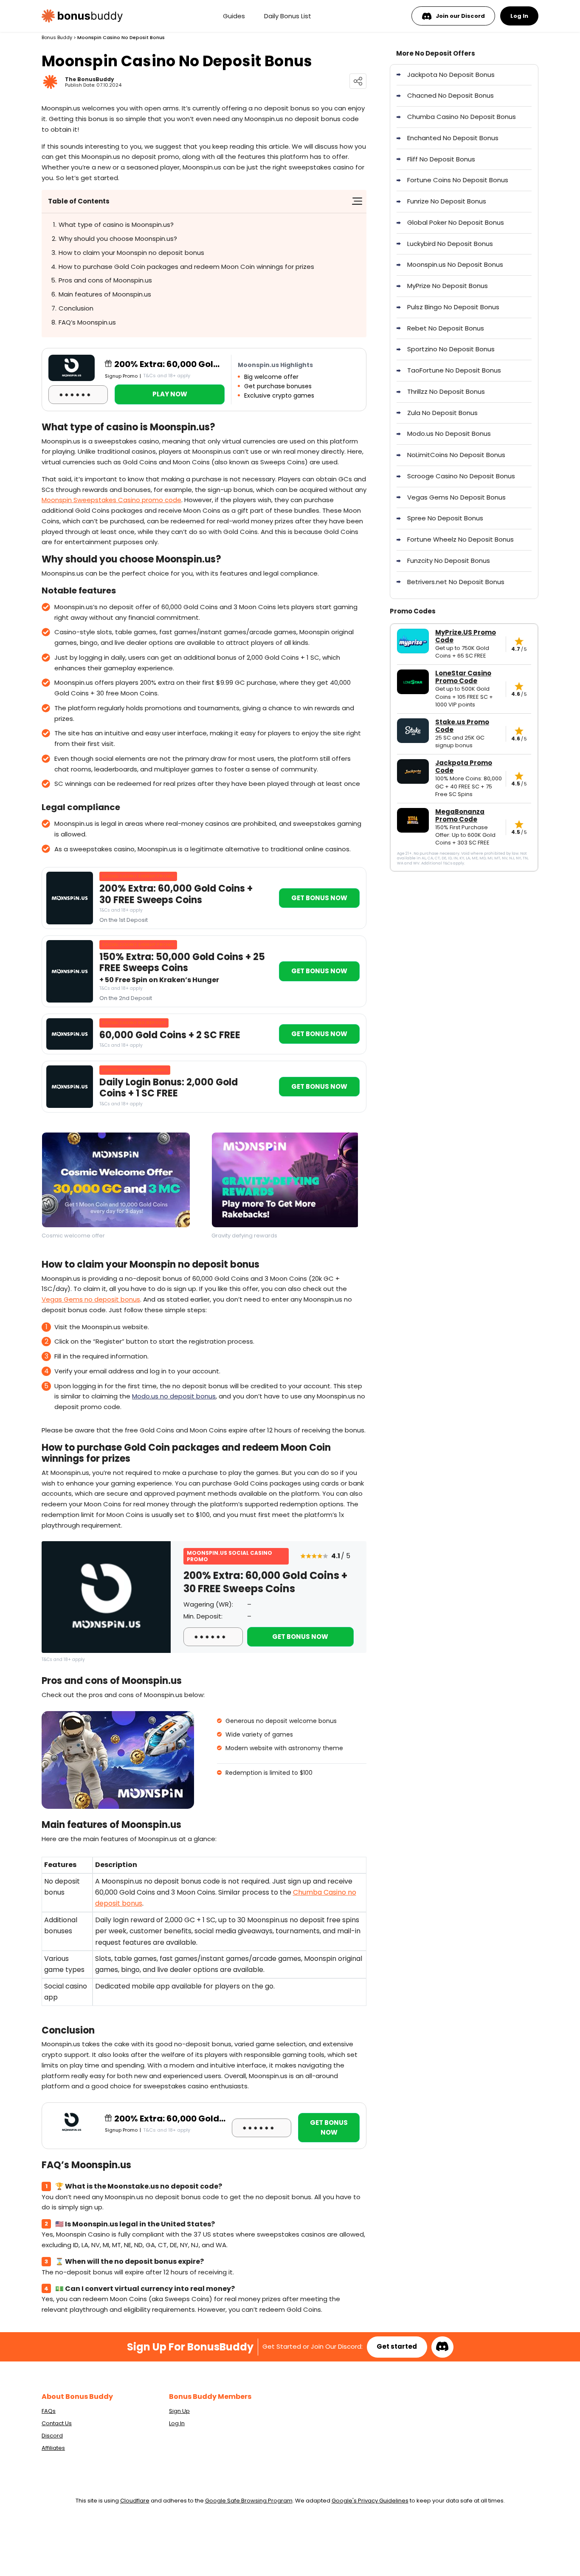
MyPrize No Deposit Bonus (448, 286)
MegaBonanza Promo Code (460, 816)
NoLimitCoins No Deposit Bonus (456, 455)
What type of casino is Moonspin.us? (116, 225)
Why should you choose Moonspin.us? (118, 239)
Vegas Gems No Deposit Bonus (456, 497)
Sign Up (179, 2411)
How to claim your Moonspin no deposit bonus (131, 253)
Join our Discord (460, 16)
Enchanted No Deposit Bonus (453, 138)
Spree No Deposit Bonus (445, 518)
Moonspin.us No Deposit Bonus (455, 264)
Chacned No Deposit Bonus (450, 95)
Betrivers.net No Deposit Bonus (456, 582)
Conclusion (76, 308)
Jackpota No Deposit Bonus (451, 75)
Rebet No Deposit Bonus (446, 328)
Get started (397, 2346)
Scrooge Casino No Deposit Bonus (461, 476)
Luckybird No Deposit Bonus (450, 244)
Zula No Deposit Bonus (442, 413)
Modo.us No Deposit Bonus (449, 434)
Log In (519, 16)
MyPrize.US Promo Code (466, 636)
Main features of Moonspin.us (105, 294)
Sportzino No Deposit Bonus (451, 349)
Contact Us (57, 2423)
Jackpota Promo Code (464, 767)
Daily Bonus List (288, 16)
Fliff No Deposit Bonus (441, 159)
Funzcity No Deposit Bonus (449, 561)
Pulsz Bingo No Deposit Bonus (453, 307)
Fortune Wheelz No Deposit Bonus (460, 539)
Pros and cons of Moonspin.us (105, 280)
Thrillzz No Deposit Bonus (446, 391)
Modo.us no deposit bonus (174, 1396)
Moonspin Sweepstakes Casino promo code (111, 500)
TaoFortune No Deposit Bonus (454, 370)
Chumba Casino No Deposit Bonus (462, 117)
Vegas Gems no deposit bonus (91, 1299)
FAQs (49, 2411)
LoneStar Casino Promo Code (463, 677)
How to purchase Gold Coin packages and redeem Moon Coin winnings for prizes (186, 267)
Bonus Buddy (57, 37)
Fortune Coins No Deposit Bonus (458, 180)
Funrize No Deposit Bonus (447, 201)
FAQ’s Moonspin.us (87, 322)
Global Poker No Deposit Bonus (456, 222)
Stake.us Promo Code (462, 726)
